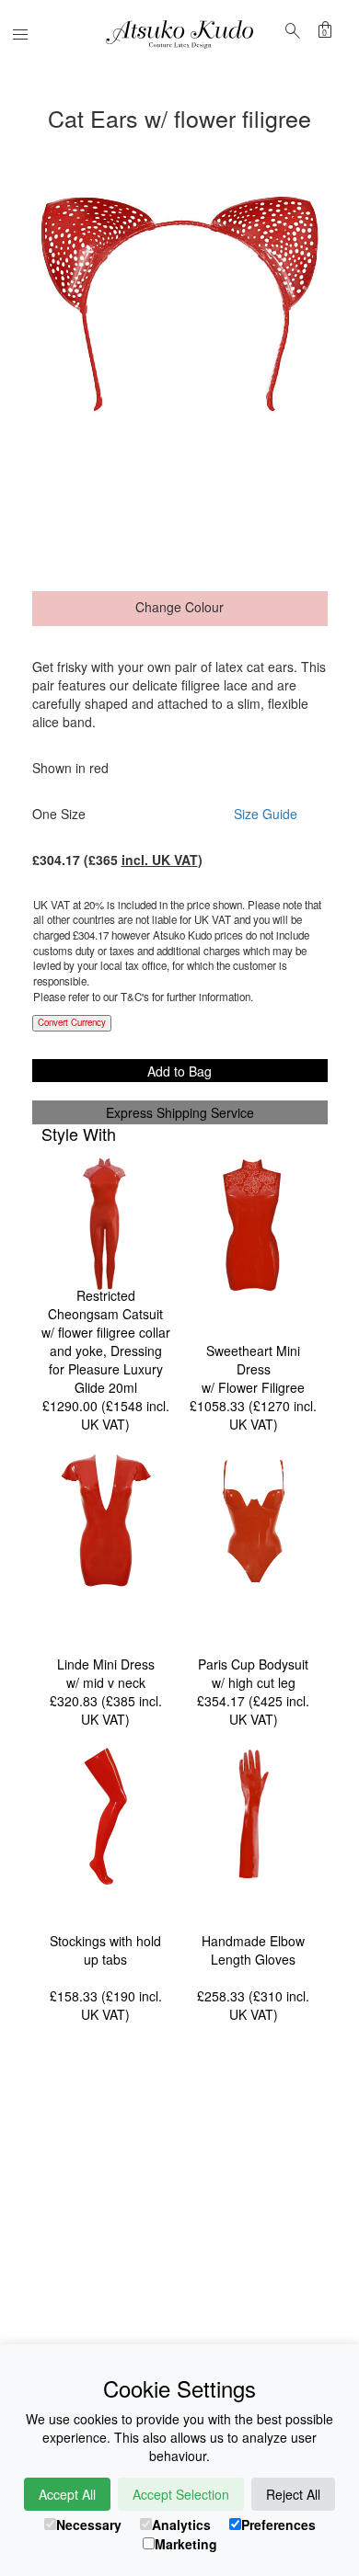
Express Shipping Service (180, 1112)
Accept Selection (181, 2494)
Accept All (67, 2494)
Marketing (186, 2544)
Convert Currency (72, 1022)
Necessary (89, 2525)
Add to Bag (179, 1071)
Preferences (278, 2525)
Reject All (293, 2494)
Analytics (181, 2525)
